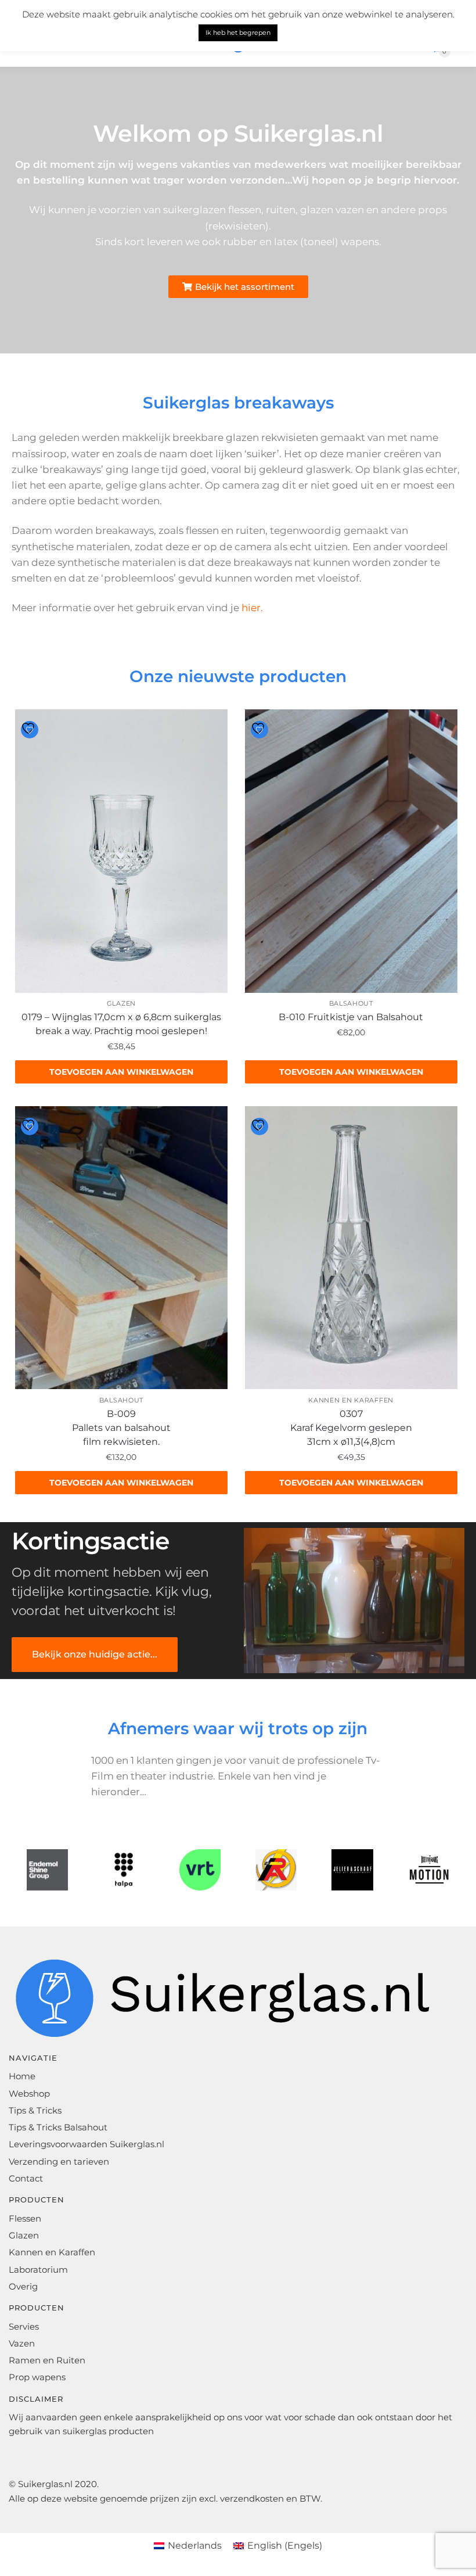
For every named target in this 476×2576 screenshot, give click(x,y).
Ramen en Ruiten (47, 2360)
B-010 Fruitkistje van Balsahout (351, 1017)
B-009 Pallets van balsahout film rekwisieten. (121, 1428)
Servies (24, 2326)
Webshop (29, 2094)
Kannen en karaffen (351, 1400)
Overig (23, 2286)
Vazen (22, 2343)
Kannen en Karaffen (52, 2252)
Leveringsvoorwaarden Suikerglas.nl (86, 2144)
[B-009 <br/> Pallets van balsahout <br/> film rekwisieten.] (121, 1248)
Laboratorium (38, 2270)
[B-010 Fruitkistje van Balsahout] (351, 851)
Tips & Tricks (35, 2110)
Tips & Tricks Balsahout (58, 2127)
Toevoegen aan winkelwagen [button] (121, 1072)
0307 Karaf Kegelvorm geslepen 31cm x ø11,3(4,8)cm (351, 1428)
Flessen (25, 2218)
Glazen (121, 1003)
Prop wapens (37, 2377)
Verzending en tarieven (59, 2161)
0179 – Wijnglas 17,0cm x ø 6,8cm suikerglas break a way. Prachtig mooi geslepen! (121, 1024)
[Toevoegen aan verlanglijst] (30, 730)
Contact (26, 2178)
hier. (252, 608)
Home (22, 2076)
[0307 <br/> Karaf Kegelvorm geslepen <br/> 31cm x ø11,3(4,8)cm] (351, 1248)
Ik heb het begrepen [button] (238, 33)
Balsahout (351, 1003)
